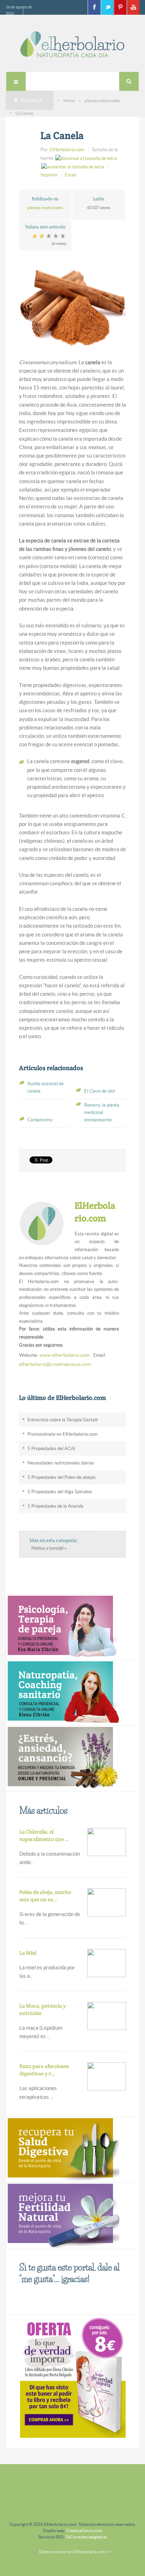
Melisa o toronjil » (49, 1548)
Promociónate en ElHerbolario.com (62, 1434)
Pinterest (120, 7)
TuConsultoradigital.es (86, 2537)
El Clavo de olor (100, 1091)
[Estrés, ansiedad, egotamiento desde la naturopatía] (63, 1758)
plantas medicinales (102, 101)
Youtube (133, 7)
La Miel (28, 1953)
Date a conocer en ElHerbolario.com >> (75, 2552)
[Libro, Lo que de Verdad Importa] (72, 2376)
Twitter (107, 7)
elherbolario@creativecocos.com (55, 1364)
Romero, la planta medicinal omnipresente (102, 1112)
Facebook (94, 7)
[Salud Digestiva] (63, 2149)
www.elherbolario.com (64, 1355)
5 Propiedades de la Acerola (55, 1506)
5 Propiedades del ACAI (51, 1449)
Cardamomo (40, 1120)
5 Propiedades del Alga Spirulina (60, 1492)
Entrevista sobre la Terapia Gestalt (63, 1420)
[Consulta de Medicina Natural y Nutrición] (63, 1627)
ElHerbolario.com (67, 150)
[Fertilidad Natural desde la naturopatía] (63, 2215)
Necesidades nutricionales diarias (61, 1463)
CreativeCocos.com (84, 2531)
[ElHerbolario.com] (72, 44)
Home (69, 101)
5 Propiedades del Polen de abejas (62, 1477)
